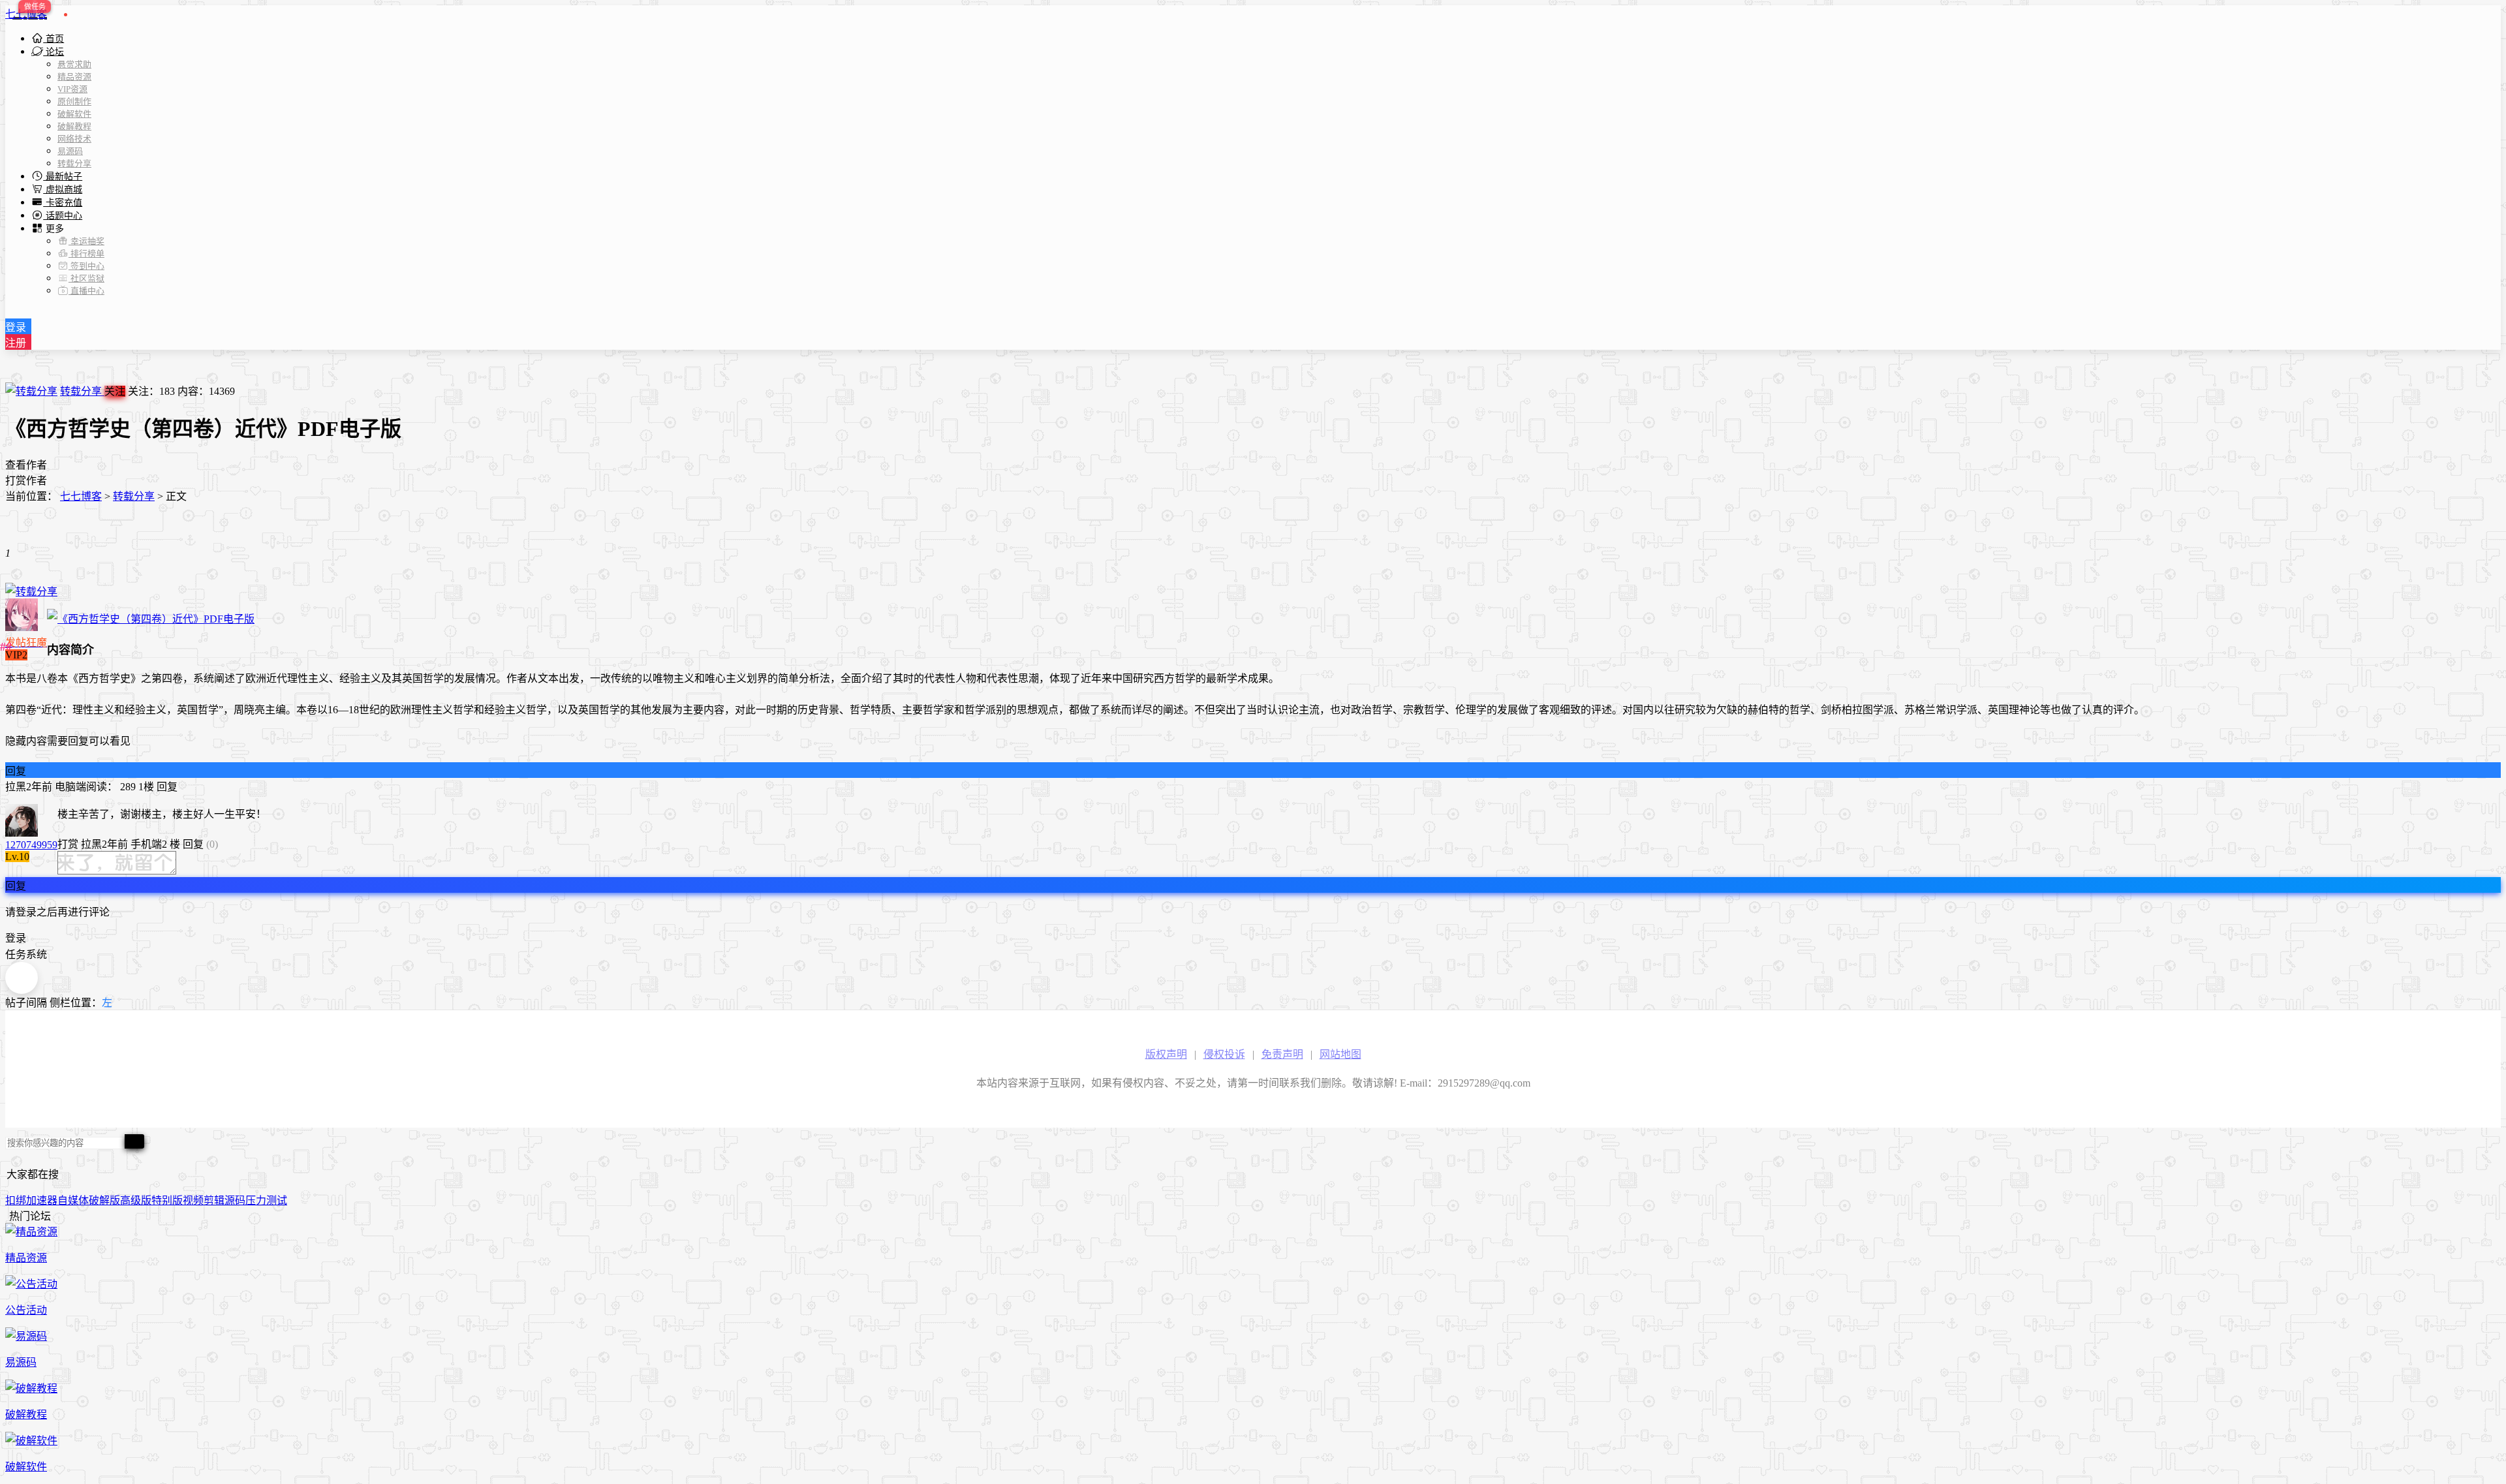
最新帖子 (63, 177)
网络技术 (74, 139)
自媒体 (73, 1200)
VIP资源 (72, 89)
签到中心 (86, 266)
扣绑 (16, 1200)
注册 (16, 343)
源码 (235, 1200)
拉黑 (16, 787)
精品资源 (74, 77)
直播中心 (86, 291)
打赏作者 (26, 481)
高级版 (136, 1200)
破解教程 (74, 126)
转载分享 (74, 163)
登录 (16, 327)
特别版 (167, 1200)
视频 (193, 1200)
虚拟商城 (63, 190)
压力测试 (266, 1200)
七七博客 (26, 14)
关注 (115, 391)
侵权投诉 (1224, 1054)
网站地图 (1340, 1054)
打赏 (68, 844)
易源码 (70, 151)
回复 (16, 771)
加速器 (42, 1200)
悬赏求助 (74, 64)
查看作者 (26, 465)
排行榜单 (86, 254)
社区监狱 (86, 278)
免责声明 (1282, 1054)
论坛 (54, 52)
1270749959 (31, 845)
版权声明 (1166, 1054)
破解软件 (74, 114)
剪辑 (214, 1200)
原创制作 (74, 101)
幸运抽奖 (86, 241)
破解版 (104, 1200)
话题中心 (63, 216)
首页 (54, 39)
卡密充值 (63, 203)
